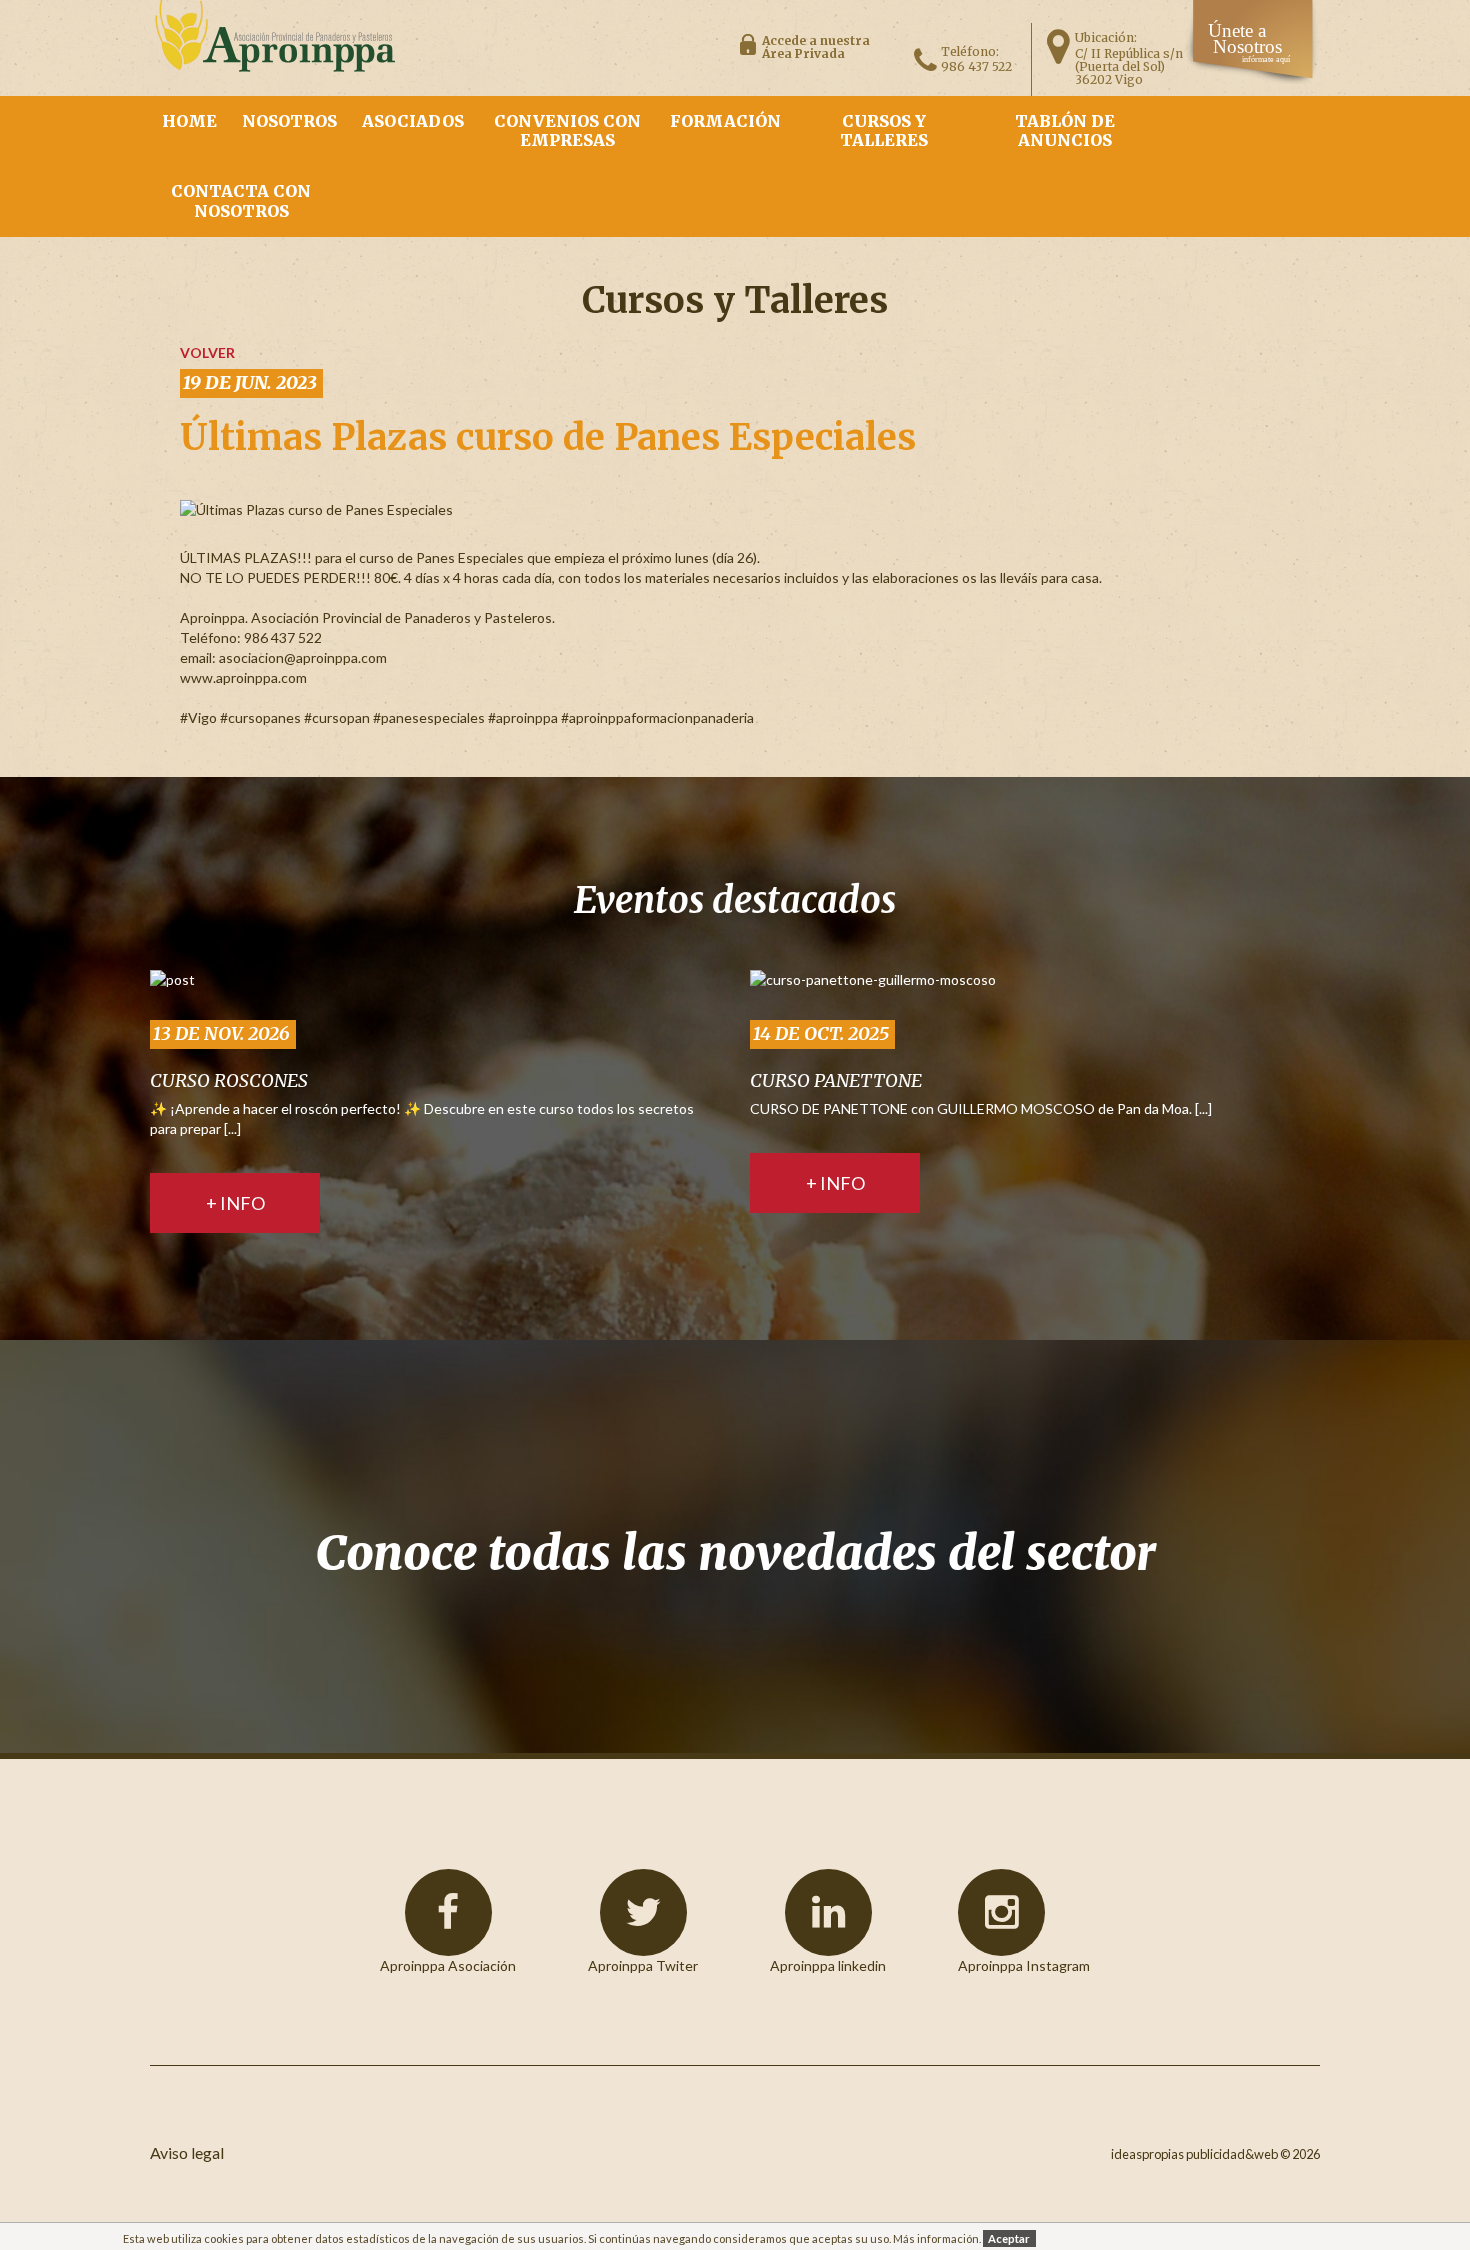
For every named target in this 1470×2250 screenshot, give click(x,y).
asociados (413, 121)
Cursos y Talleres (884, 130)
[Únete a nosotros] (1253, 78)
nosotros (289, 121)
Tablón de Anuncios (1065, 130)
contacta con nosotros (241, 200)
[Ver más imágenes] (172, 978)
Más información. (937, 2238)
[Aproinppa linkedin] (828, 1912)
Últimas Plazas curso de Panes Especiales (548, 437)
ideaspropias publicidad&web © (1200, 2154)
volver (207, 352)
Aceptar (1009, 2238)
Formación (725, 121)
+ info (235, 1203)
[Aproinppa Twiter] (643, 1912)
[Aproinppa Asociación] (448, 1912)
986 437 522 (976, 66)
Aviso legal (187, 2152)
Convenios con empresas (567, 130)
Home (189, 121)
